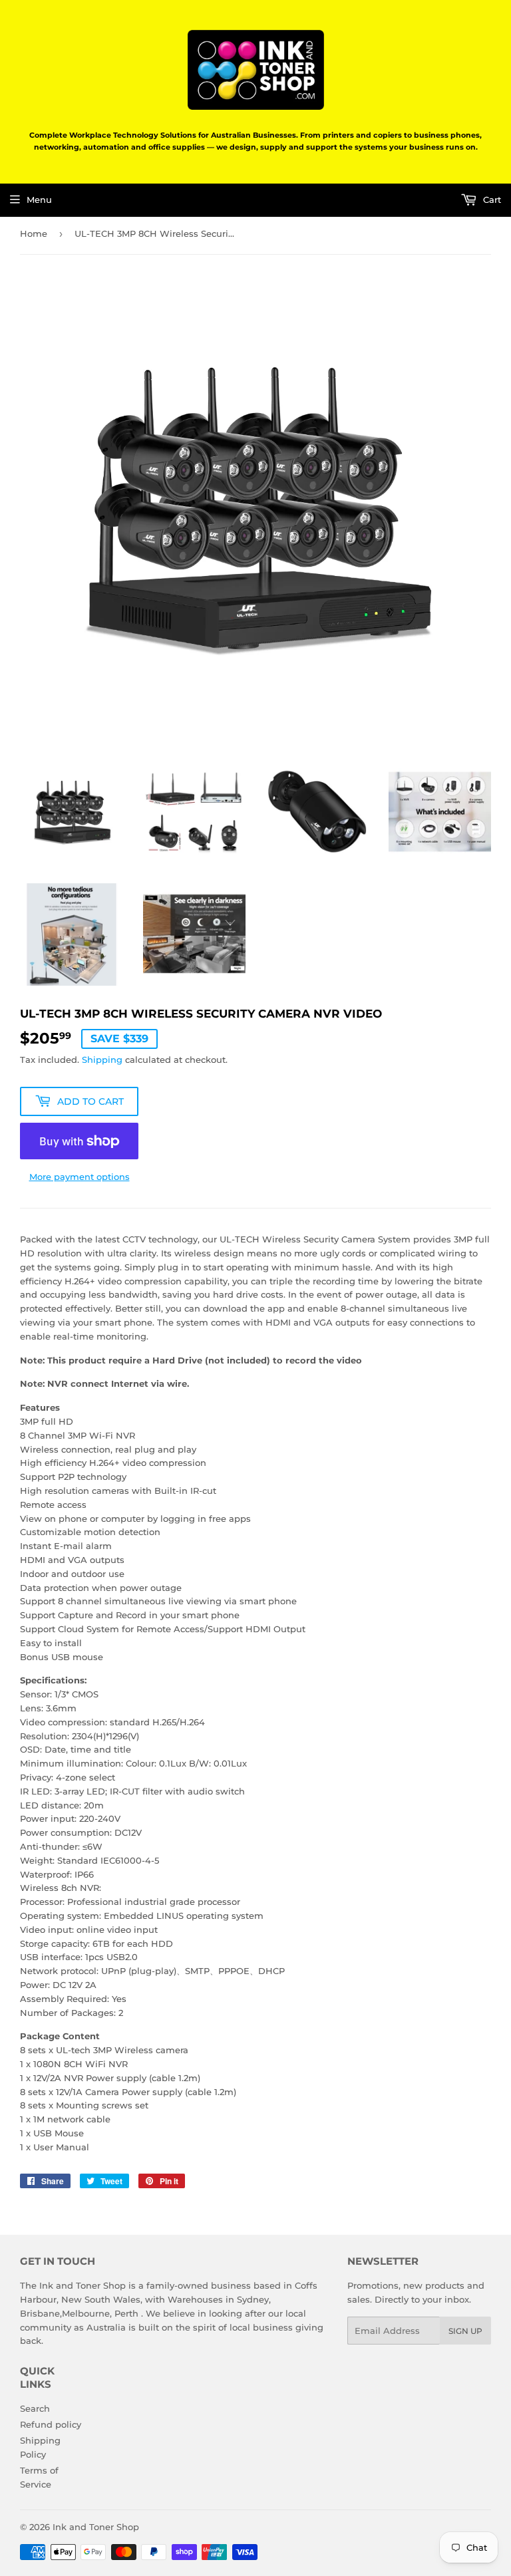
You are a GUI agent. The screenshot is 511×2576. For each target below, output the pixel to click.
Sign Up (465, 2331)
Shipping (102, 1060)
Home (34, 233)
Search (35, 2408)
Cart (491, 200)
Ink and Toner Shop (96, 2527)
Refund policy (51, 2424)
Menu (39, 200)
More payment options (80, 1177)
